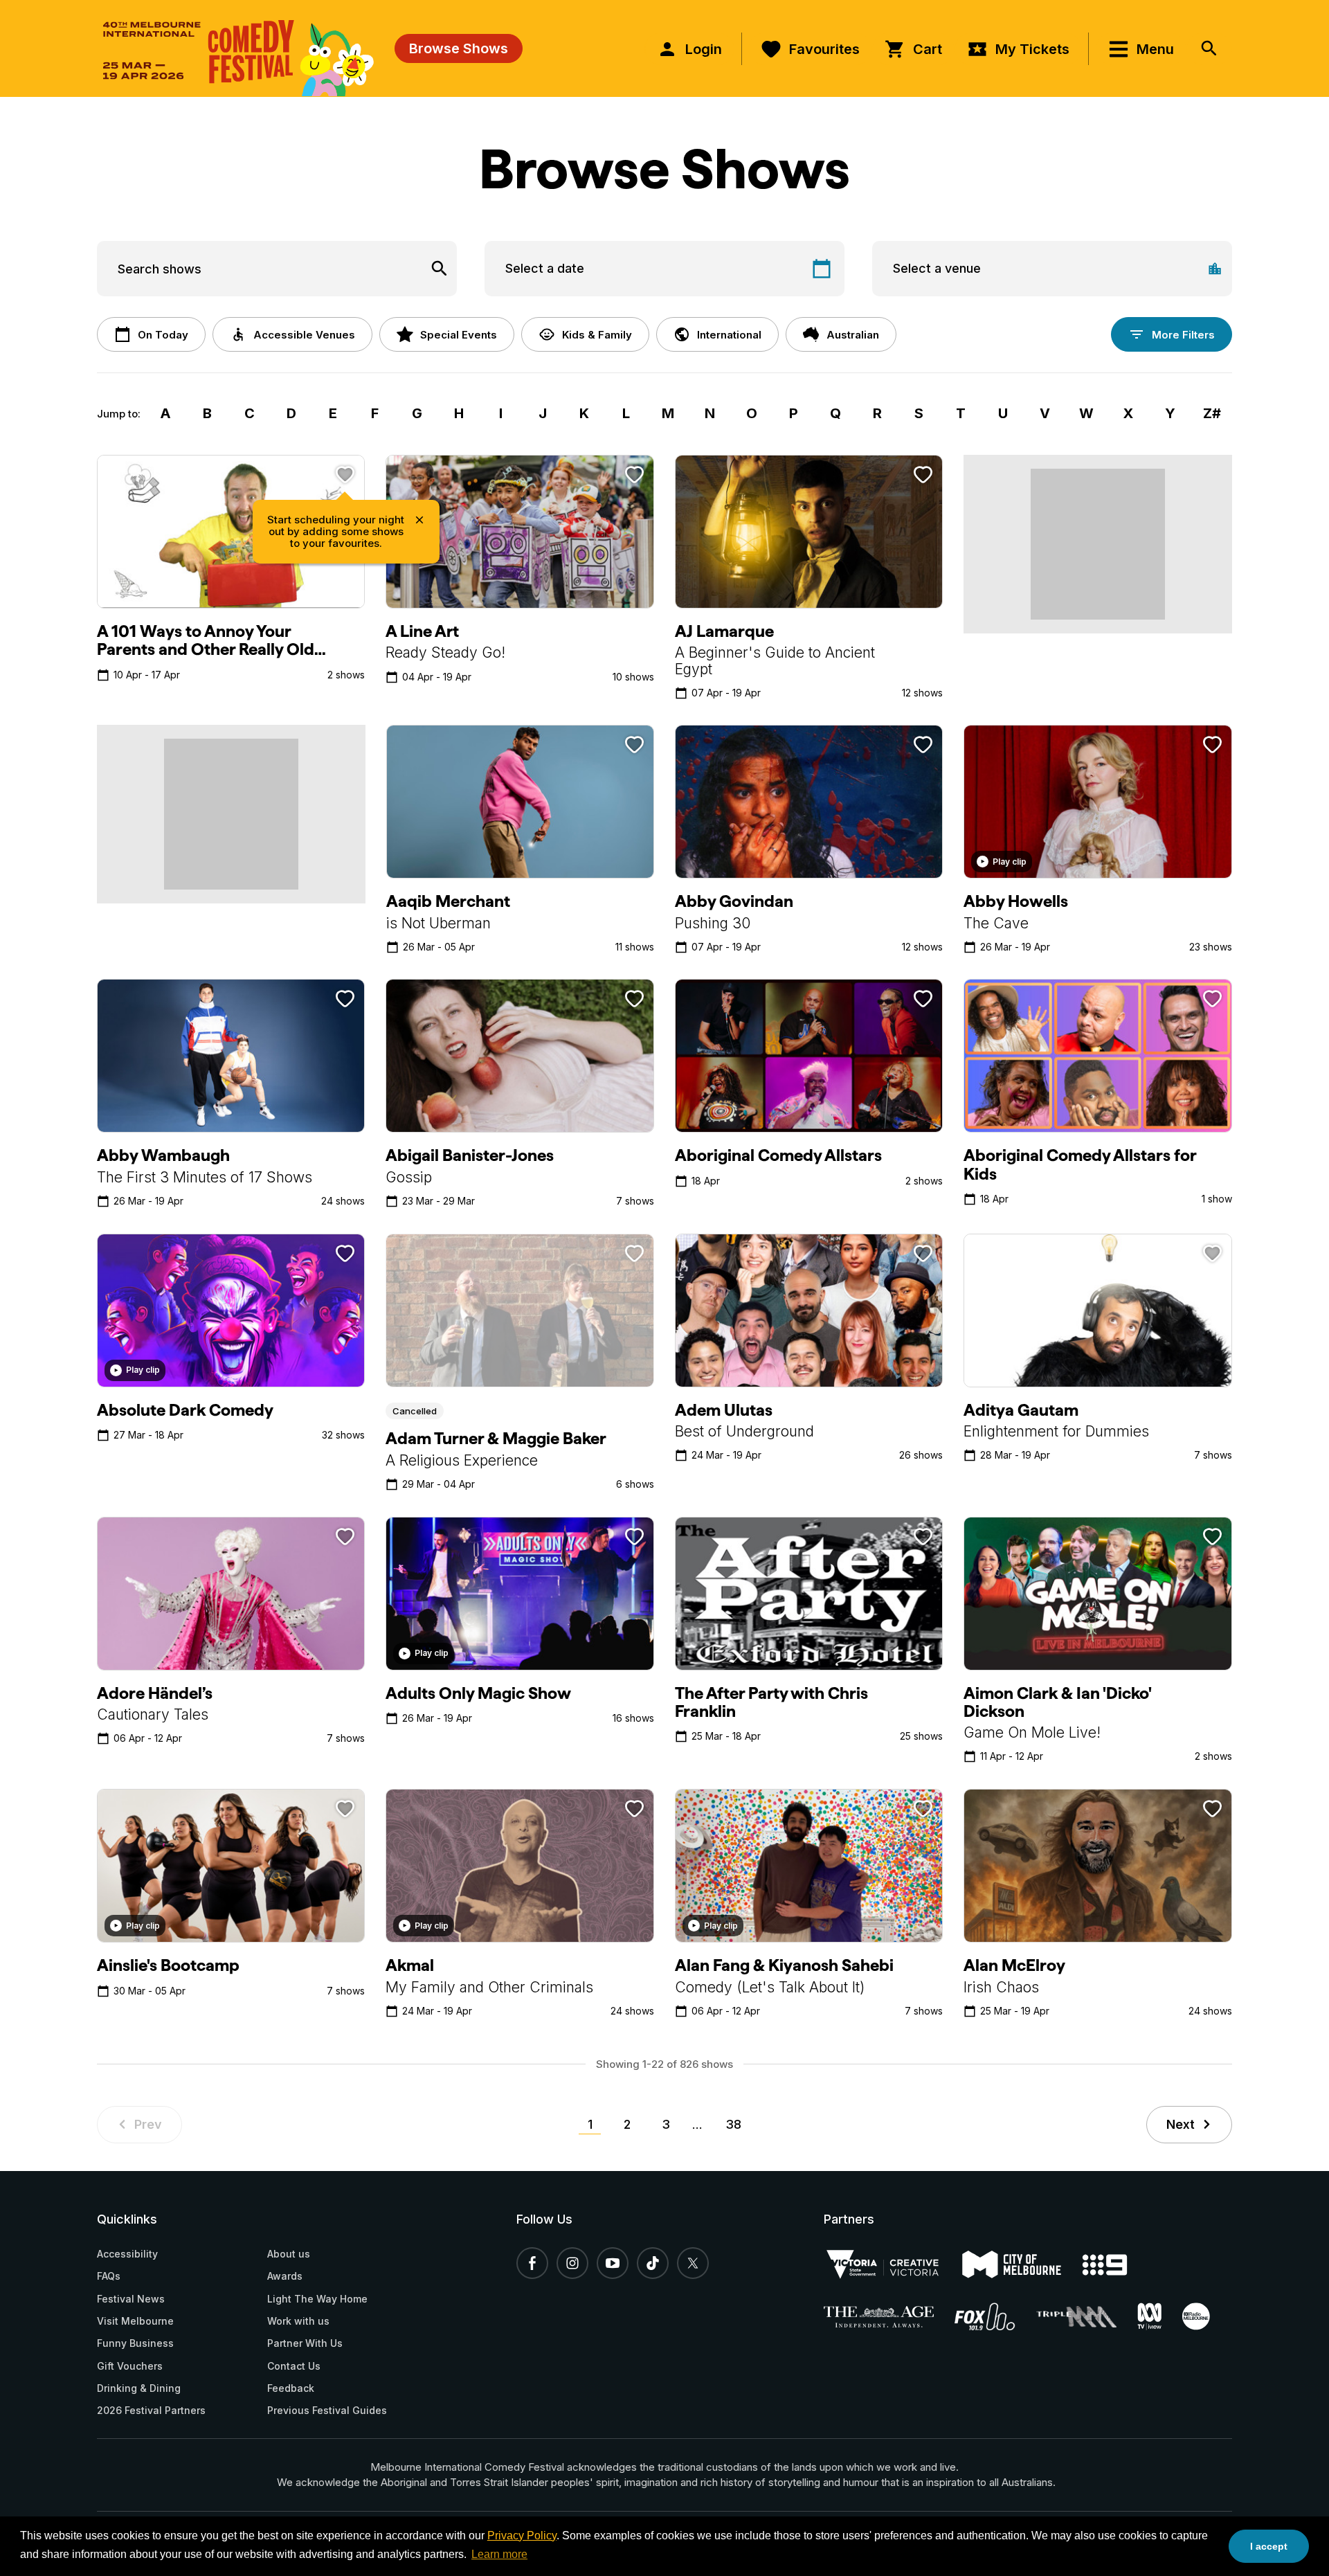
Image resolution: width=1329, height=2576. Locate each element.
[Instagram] (572, 2263)
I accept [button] (1269, 2546)
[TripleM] (1087, 2317)
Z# (1212, 413)
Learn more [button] (499, 2554)
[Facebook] (532, 2263)
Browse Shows (459, 48)
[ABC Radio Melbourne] (1206, 2316)
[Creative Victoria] (893, 2264)
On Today (163, 335)
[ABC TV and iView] (1160, 2316)
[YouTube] (613, 2263)
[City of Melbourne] (1022, 2264)
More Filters (1183, 335)
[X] (693, 2263)
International (729, 335)
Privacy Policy (522, 2536)
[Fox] (995, 2316)
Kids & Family (597, 335)
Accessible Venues (304, 335)
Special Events (459, 335)
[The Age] (889, 2317)
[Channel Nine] (1115, 2265)
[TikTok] (653, 2263)
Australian (853, 335)
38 (733, 2124)
